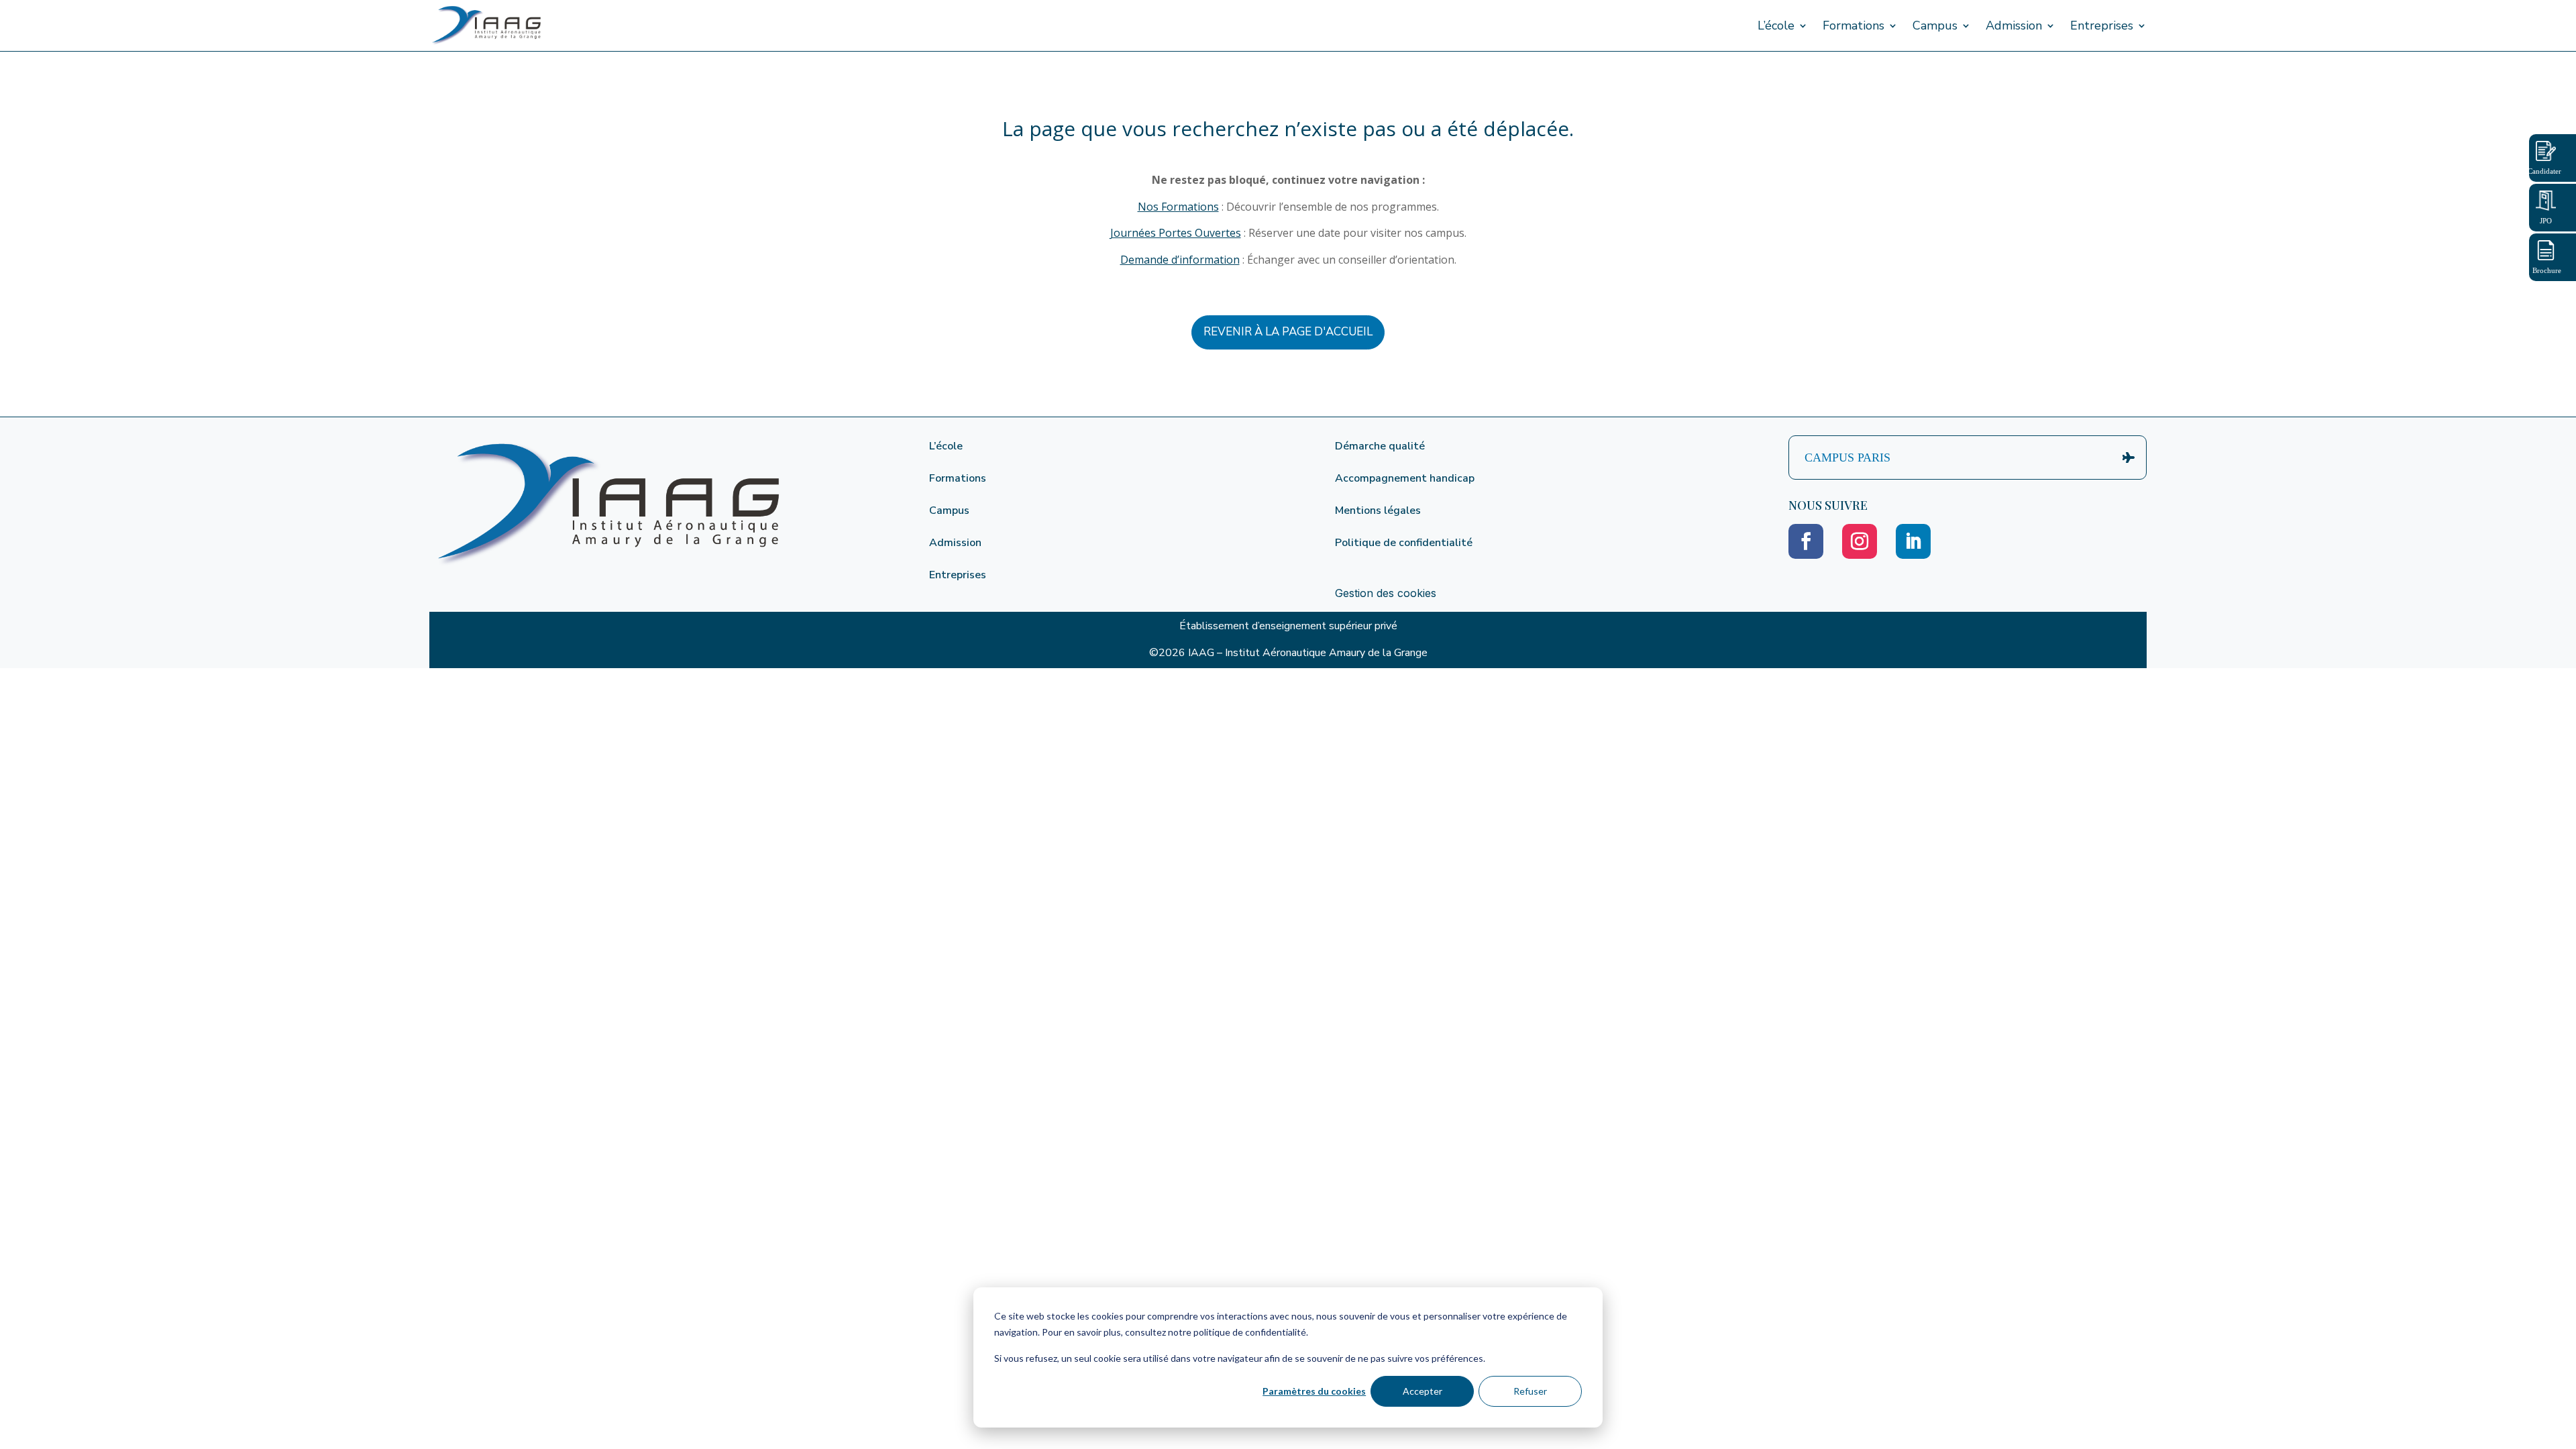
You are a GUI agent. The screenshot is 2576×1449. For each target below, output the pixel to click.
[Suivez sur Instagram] (1860, 541)
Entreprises (2102, 25)
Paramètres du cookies (1314, 1391)
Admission (2014, 25)
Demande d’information (1180, 260)
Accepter (1423, 1391)
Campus (1935, 25)
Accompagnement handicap (1405, 478)
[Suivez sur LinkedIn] (1913, 541)
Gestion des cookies (1386, 593)
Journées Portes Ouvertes (1176, 233)
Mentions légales (1378, 511)
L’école (1776, 25)
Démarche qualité (1380, 446)
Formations (1854, 25)
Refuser (1530, 1391)
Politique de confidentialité (1404, 543)
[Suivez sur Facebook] (1806, 541)
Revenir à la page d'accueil (1288, 332)
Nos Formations (1178, 207)
